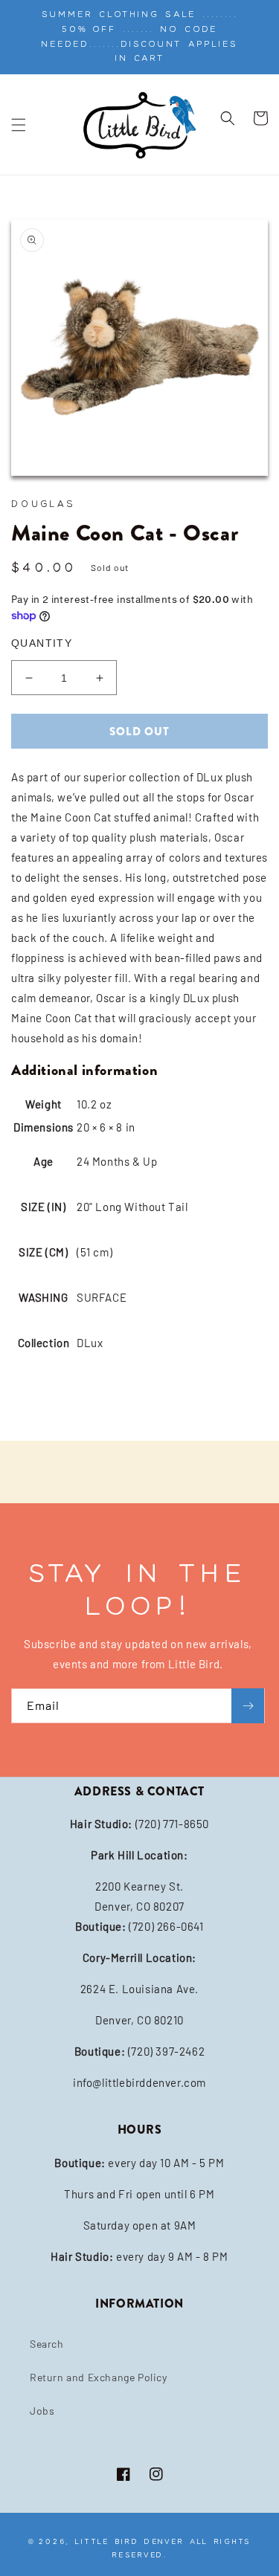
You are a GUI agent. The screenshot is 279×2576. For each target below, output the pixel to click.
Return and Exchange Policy (99, 2377)
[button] (19, 125)
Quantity (42, 643)
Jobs (42, 2411)
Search (47, 2344)
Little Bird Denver (129, 2541)
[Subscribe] (248, 1706)
